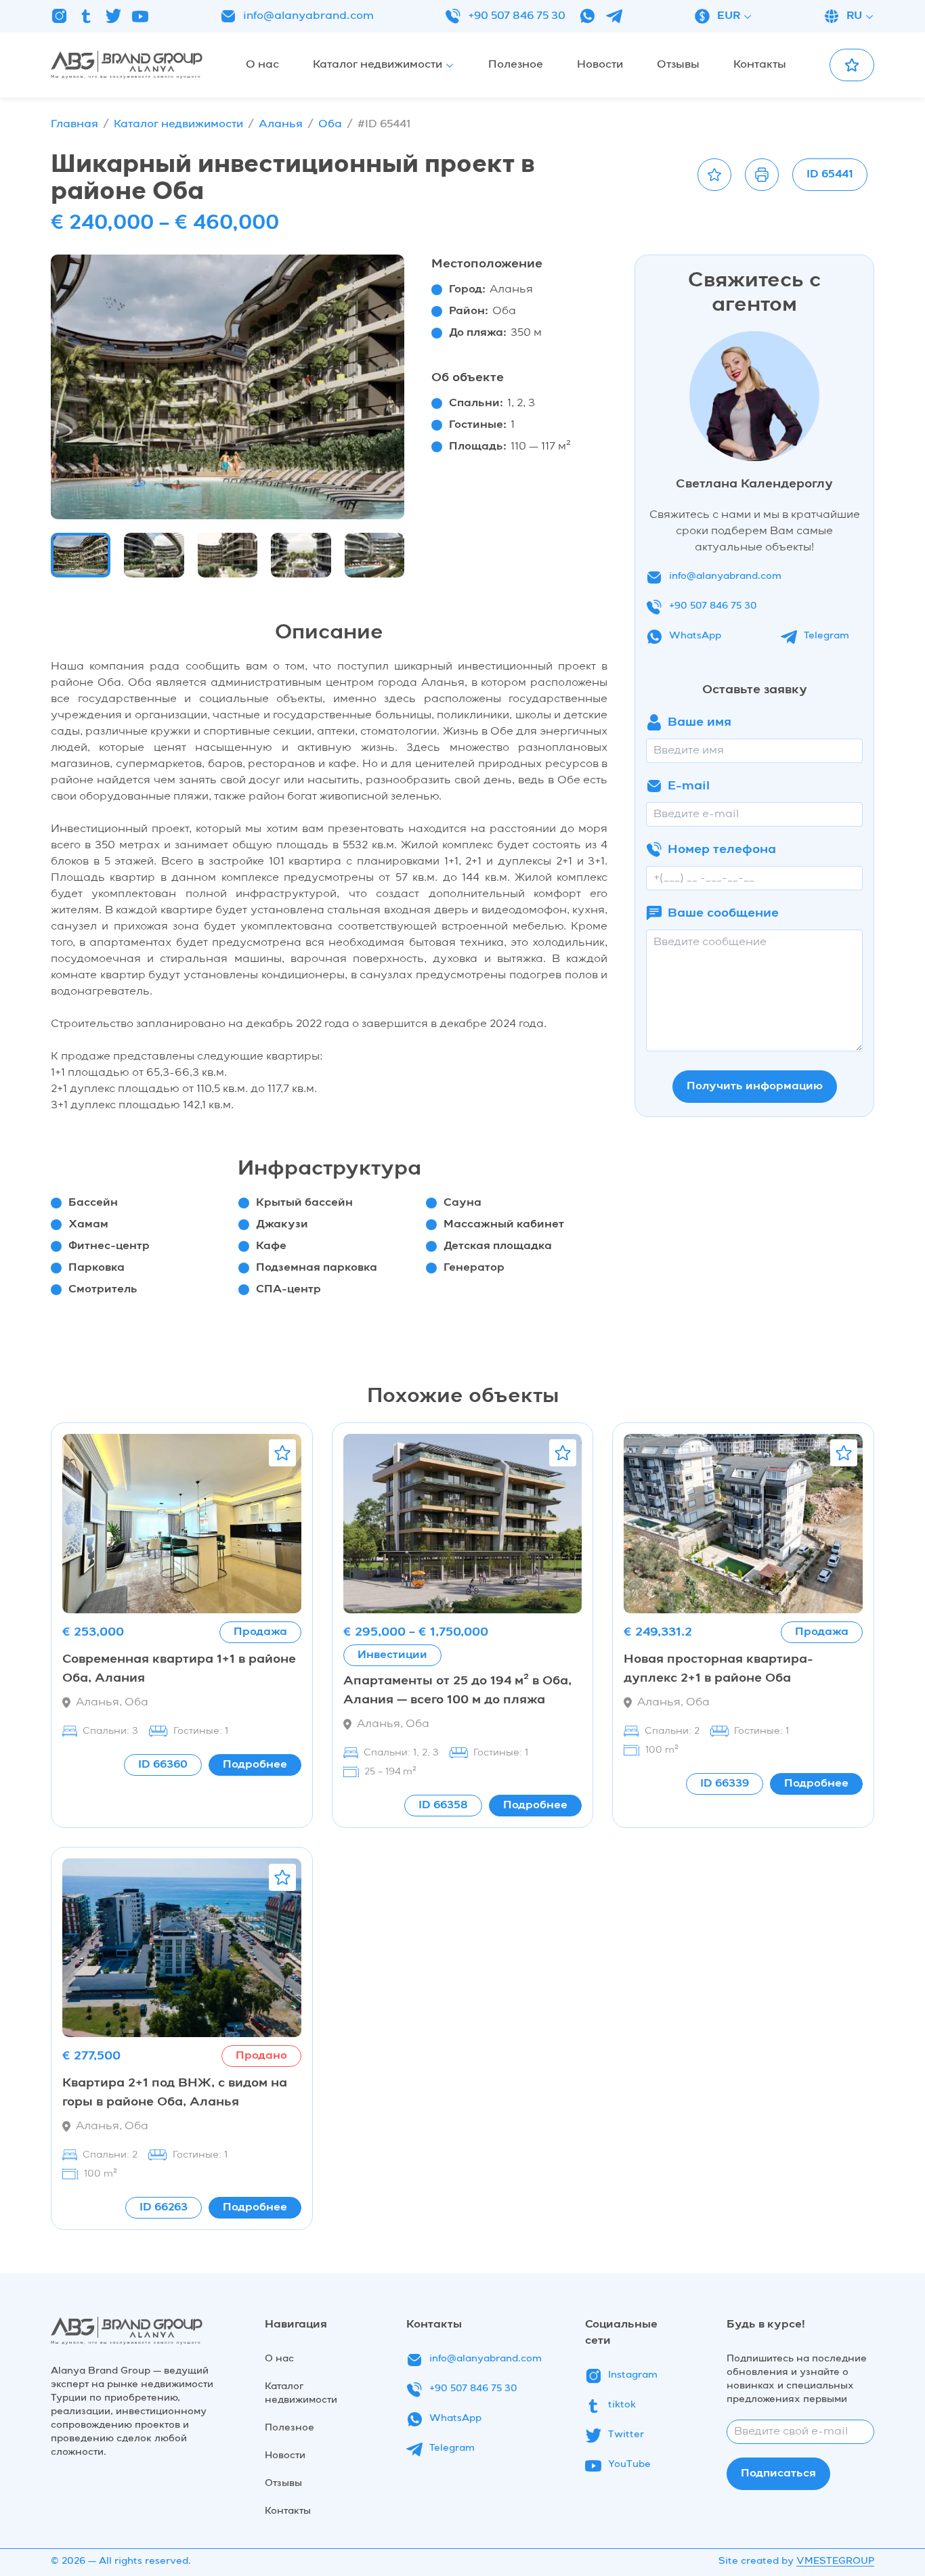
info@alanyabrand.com (308, 16)
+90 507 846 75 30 (517, 16)
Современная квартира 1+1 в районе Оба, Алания (179, 1669)
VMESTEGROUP (835, 2561)
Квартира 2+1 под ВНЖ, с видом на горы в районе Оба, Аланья (175, 2093)
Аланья (281, 125)
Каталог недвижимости (178, 125)
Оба (330, 125)
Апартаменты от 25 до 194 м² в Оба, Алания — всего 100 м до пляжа (457, 1690)
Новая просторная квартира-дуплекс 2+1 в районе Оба (718, 1669)
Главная (74, 125)
